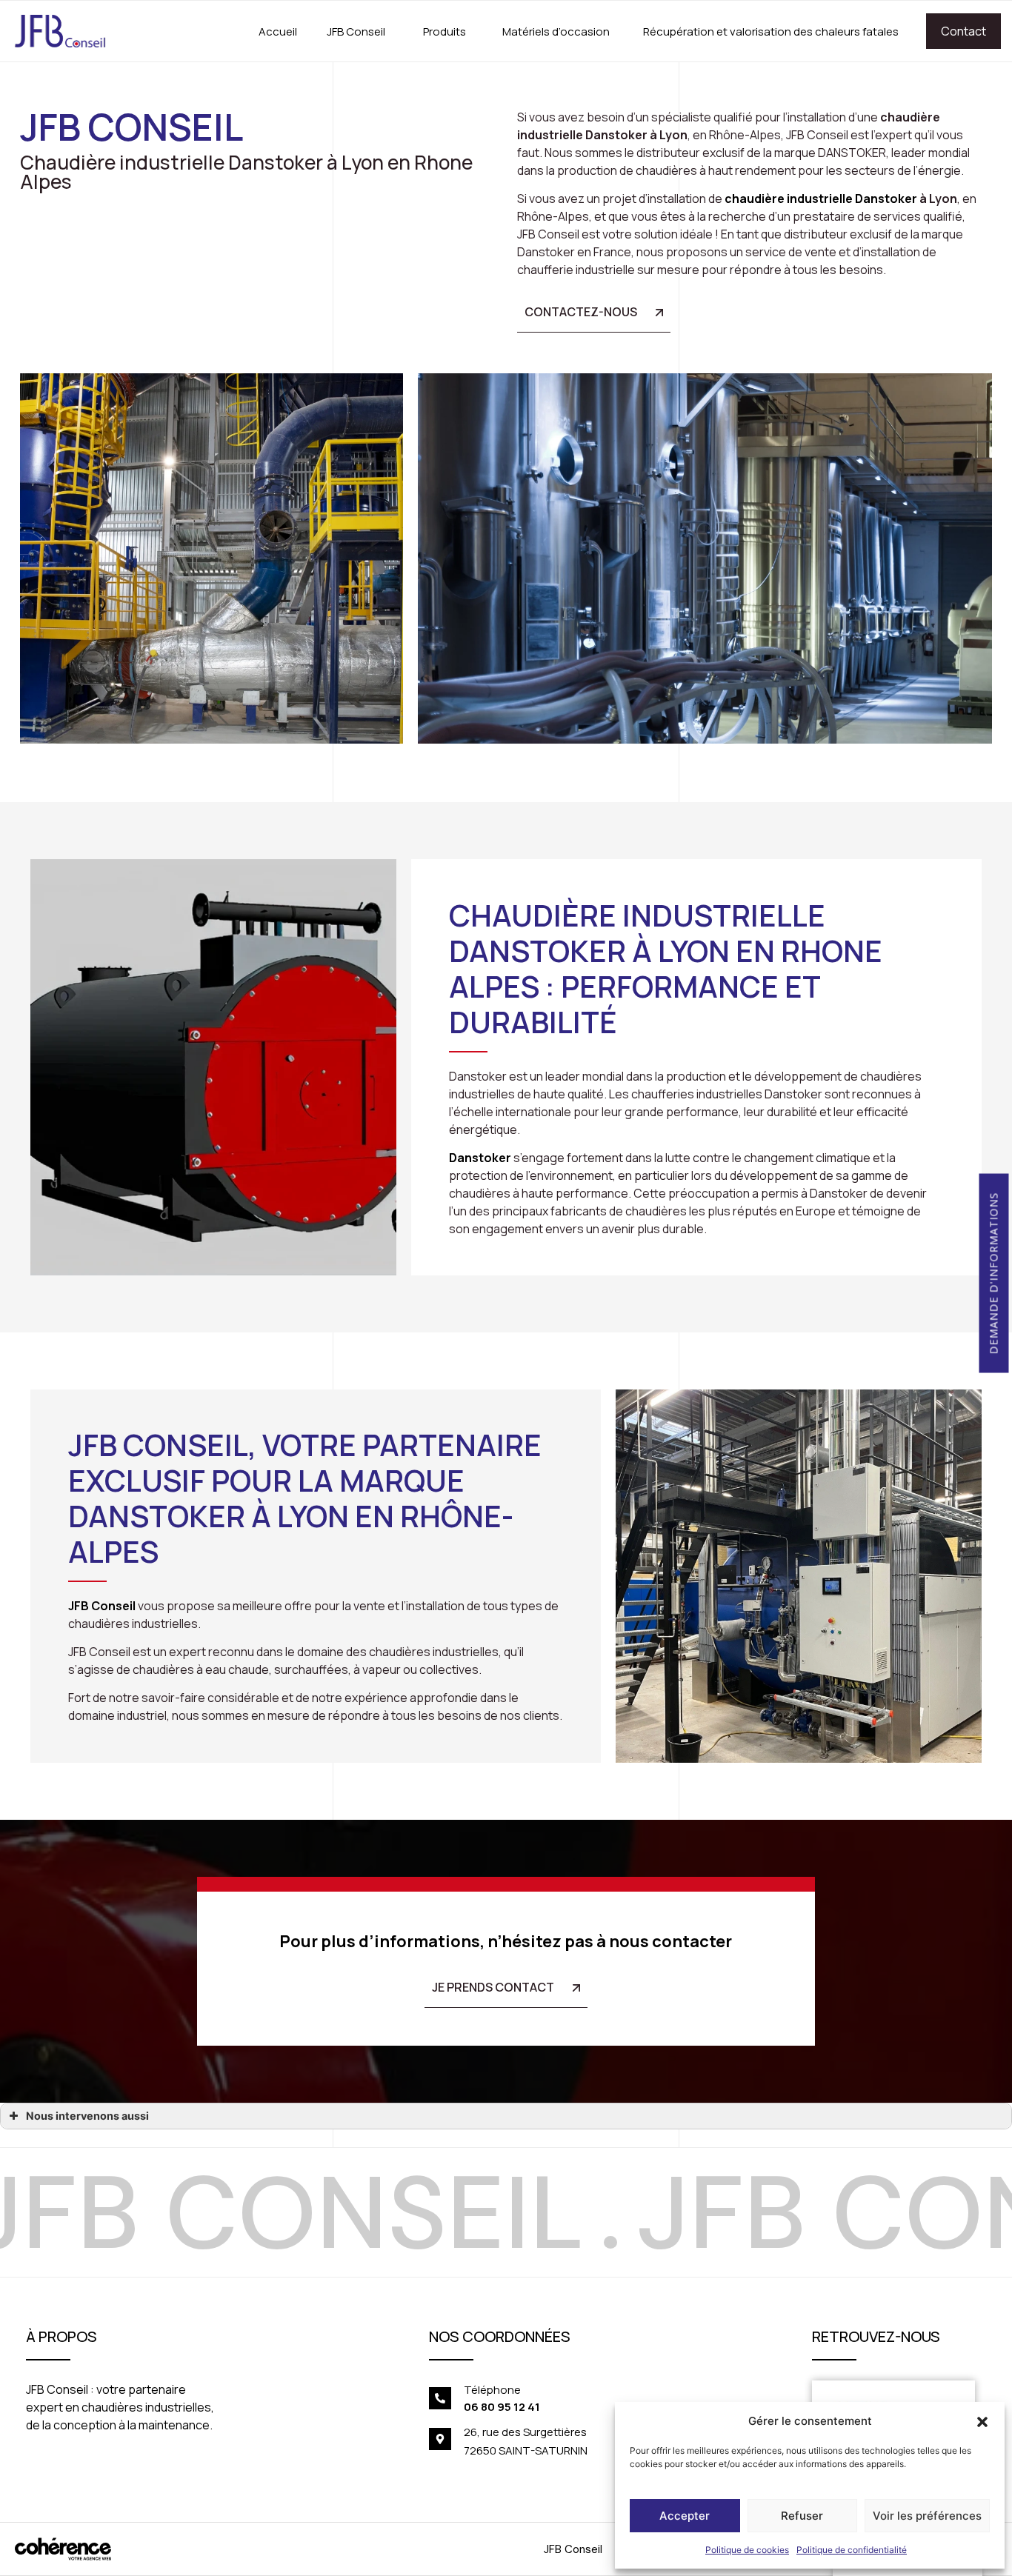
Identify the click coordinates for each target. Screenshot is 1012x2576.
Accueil (278, 31)
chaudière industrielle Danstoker (821, 198)
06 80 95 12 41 (502, 2407)
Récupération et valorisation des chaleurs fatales (771, 31)
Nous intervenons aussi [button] (87, 2116)
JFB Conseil (356, 31)
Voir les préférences (927, 2516)
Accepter (685, 2516)
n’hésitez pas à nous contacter (610, 1941)
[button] (982, 2421)
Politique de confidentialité (852, 2550)
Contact (963, 31)
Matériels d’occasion (556, 31)
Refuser (802, 2516)
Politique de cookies (747, 2550)
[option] (493, 2212)
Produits (445, 31)
